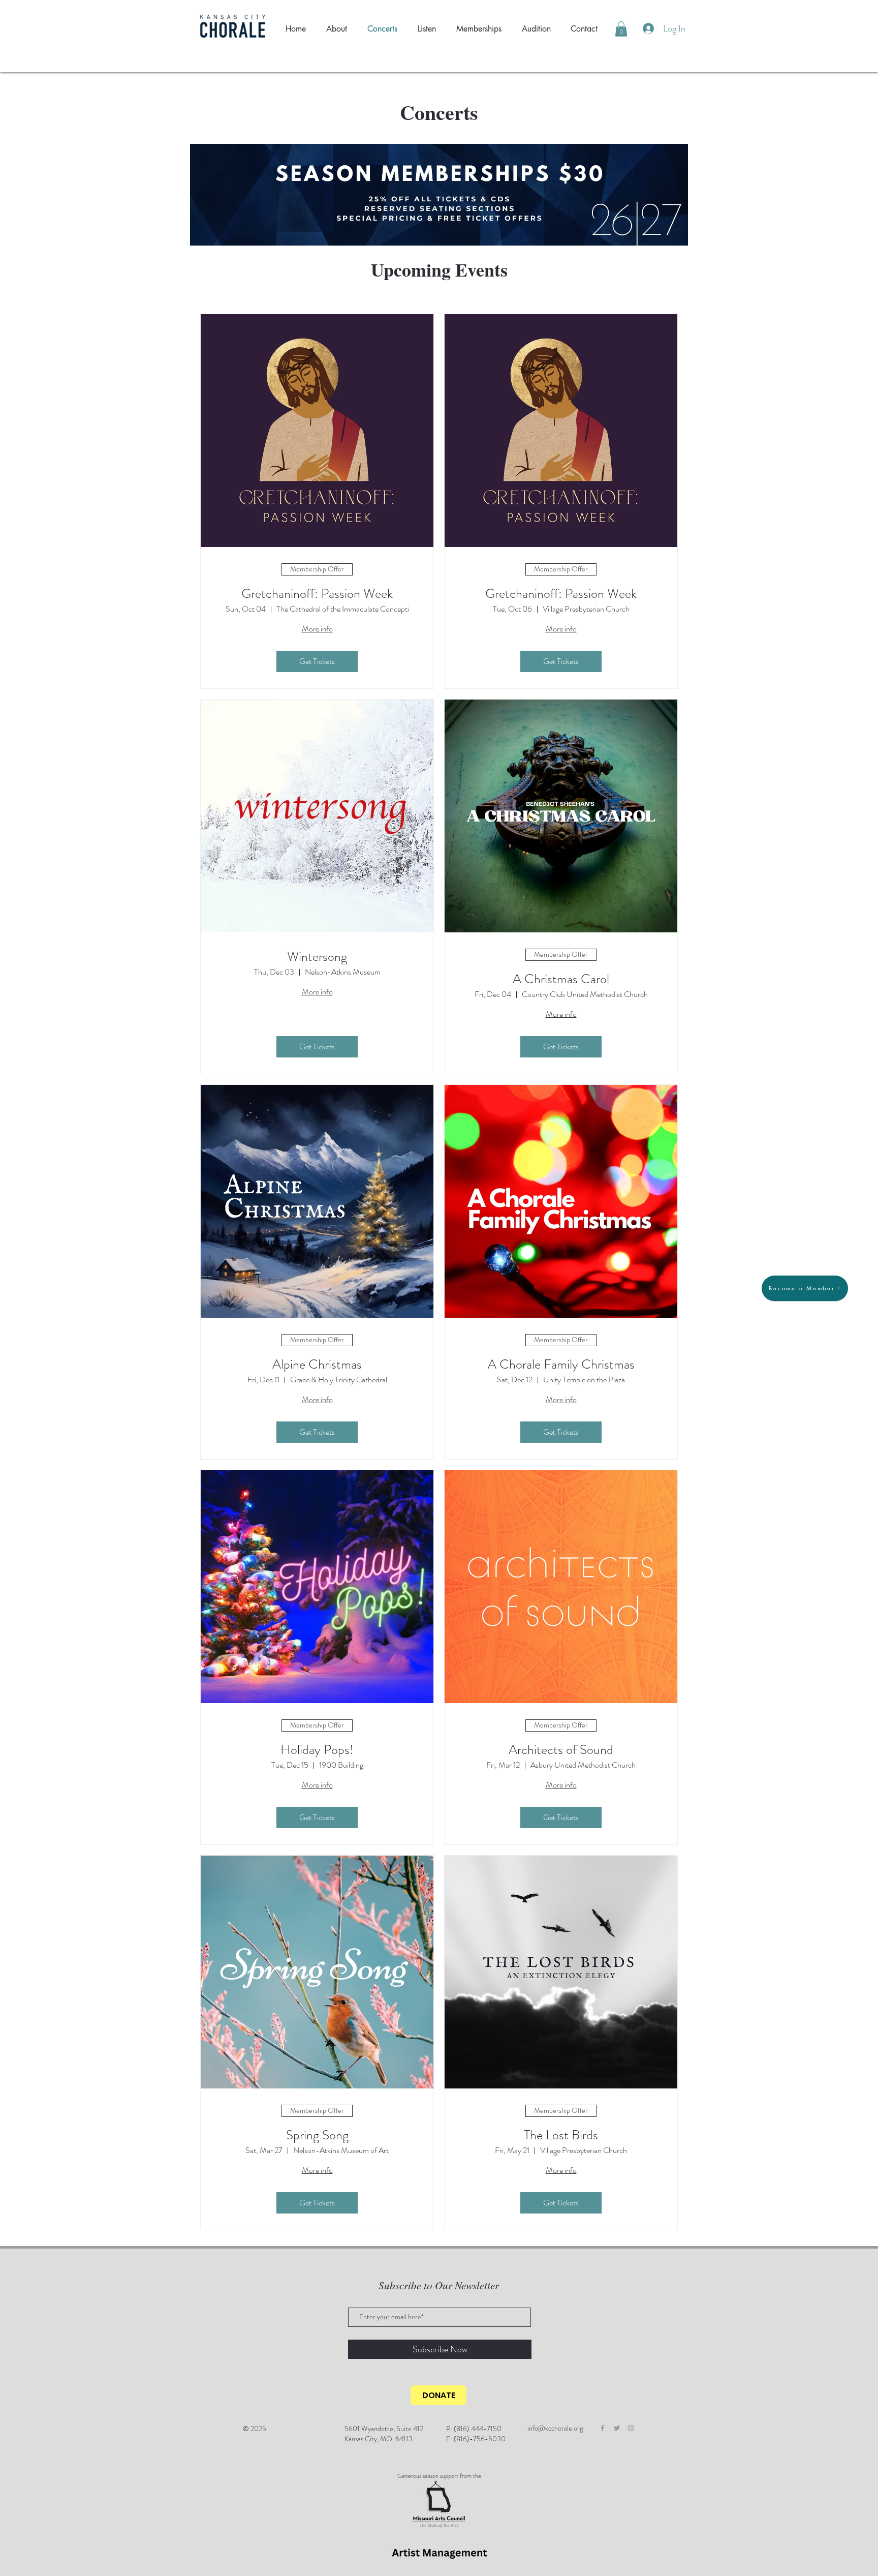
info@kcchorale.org (555, 2428)
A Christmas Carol (561, 979)
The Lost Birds (561, 2135)
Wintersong (317, 957)
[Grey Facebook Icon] (603, 2428)
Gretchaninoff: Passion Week (317, 594)
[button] (621, 29)
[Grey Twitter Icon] (617, 2428)
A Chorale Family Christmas (561, 1364)
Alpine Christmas (317, 1364)
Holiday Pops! (317, 1750)
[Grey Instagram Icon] (631, 2428)
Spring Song (317, 2135)
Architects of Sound (561, 1750)
